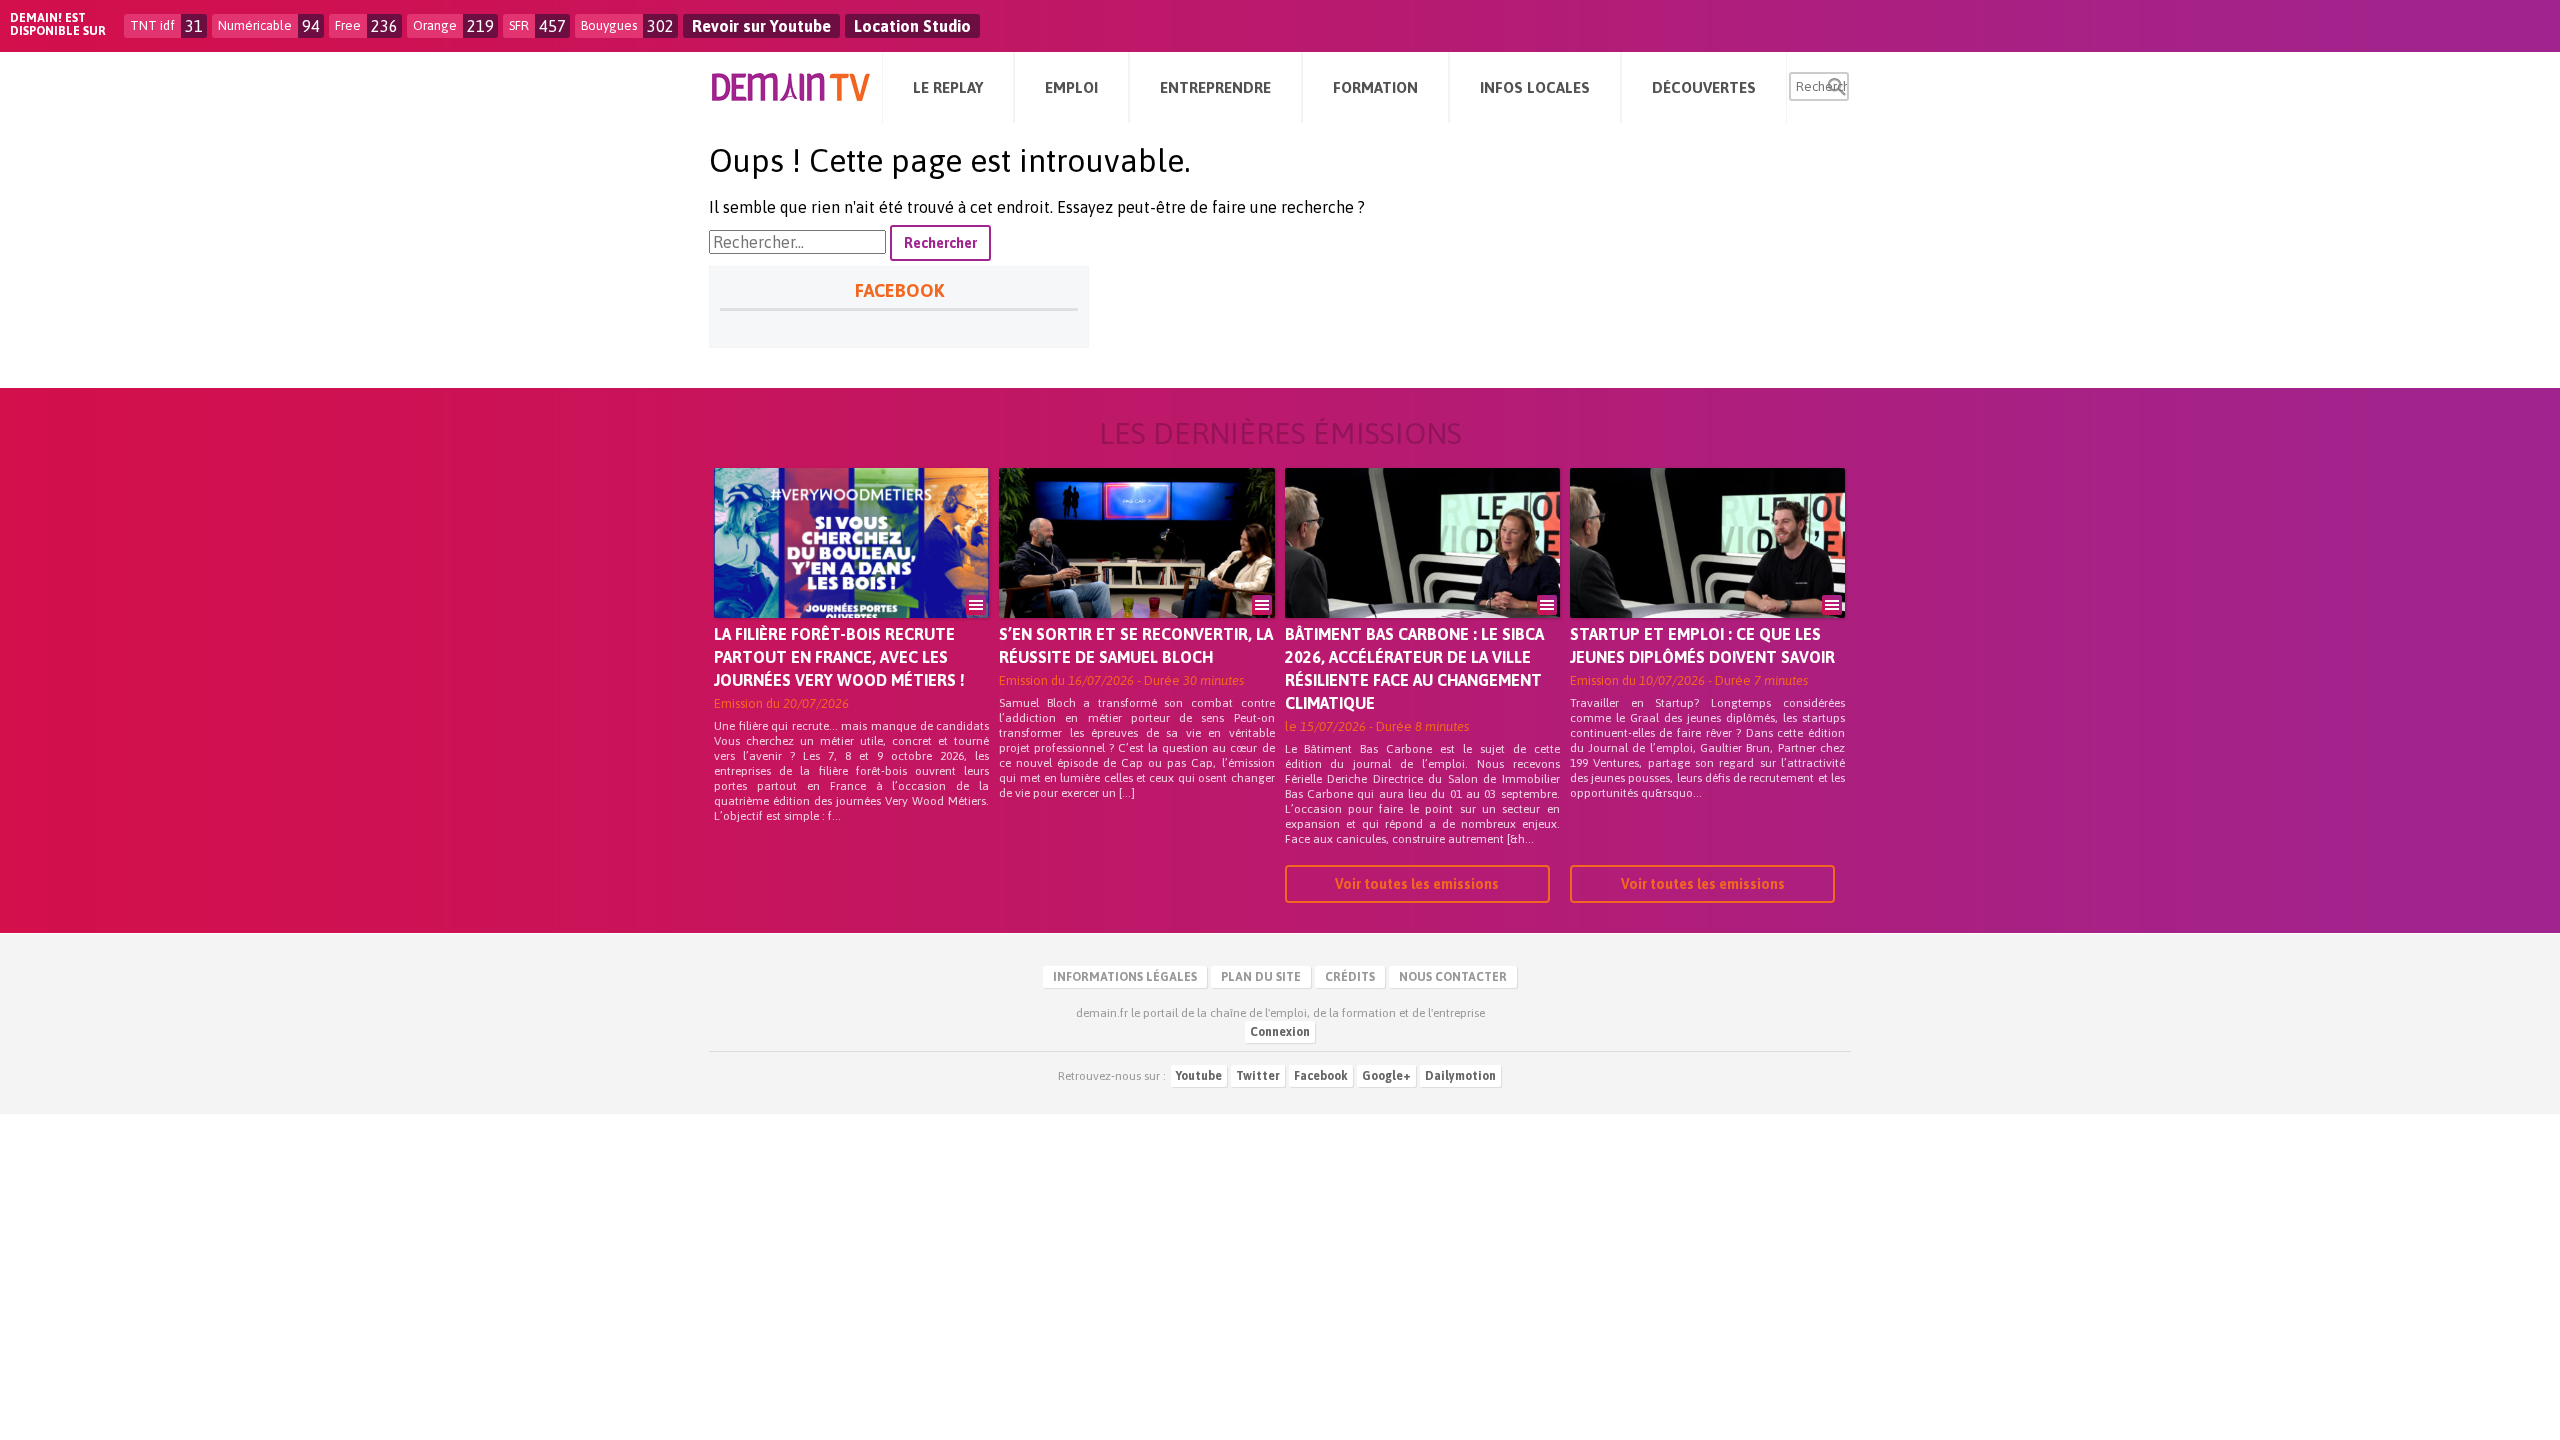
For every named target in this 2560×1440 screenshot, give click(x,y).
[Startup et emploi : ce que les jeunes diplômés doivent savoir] (1707, 571)
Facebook (1321, 1076)
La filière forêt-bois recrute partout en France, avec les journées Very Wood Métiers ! (839, 657)
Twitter (1258, 1076)
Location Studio (912, 26)
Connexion (1280, 1032)
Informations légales (1125, 977)
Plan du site (1261, 977)
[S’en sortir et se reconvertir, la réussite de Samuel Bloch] (1136, 571)
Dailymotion (1460, 1076)
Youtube (1199, 1076)
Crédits (1350, 977)
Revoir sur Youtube (761, 26)
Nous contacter (1453, 977)
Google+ (1386, 1076)
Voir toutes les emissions (1417, 884)
